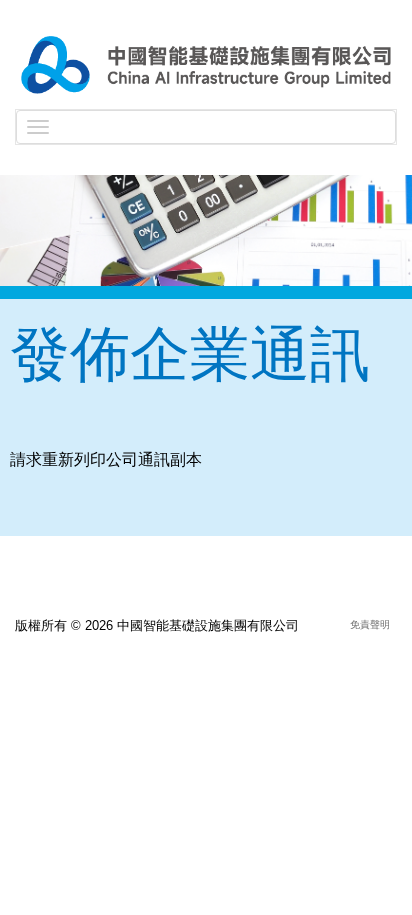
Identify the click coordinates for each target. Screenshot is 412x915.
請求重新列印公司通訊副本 (106, 459)
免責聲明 (370, 624)
